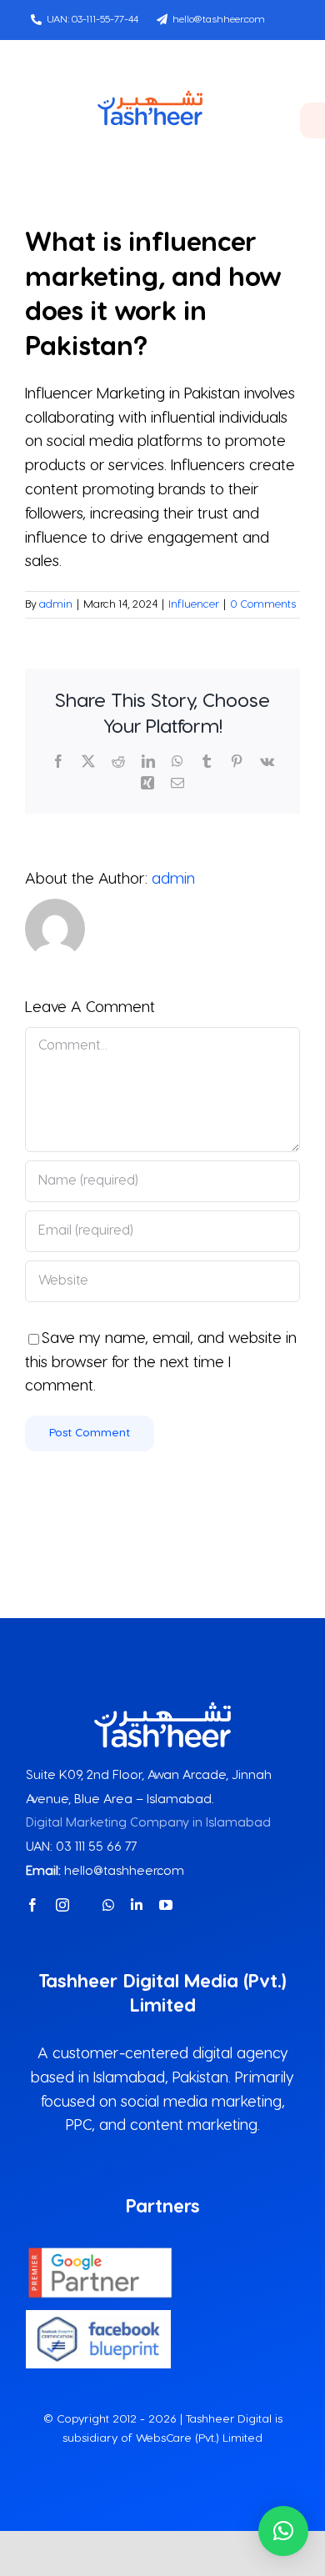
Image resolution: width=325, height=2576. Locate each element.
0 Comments (263, 604)
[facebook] (32, 1905)
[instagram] (62, 1905)
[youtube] (166, 1905)
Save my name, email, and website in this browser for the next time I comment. (161, 1363)
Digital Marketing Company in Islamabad (148, 1823)
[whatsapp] (108, 1905)
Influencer (194, 604)
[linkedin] (137, 1905)
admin (56, 604)
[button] (283, 2531)
